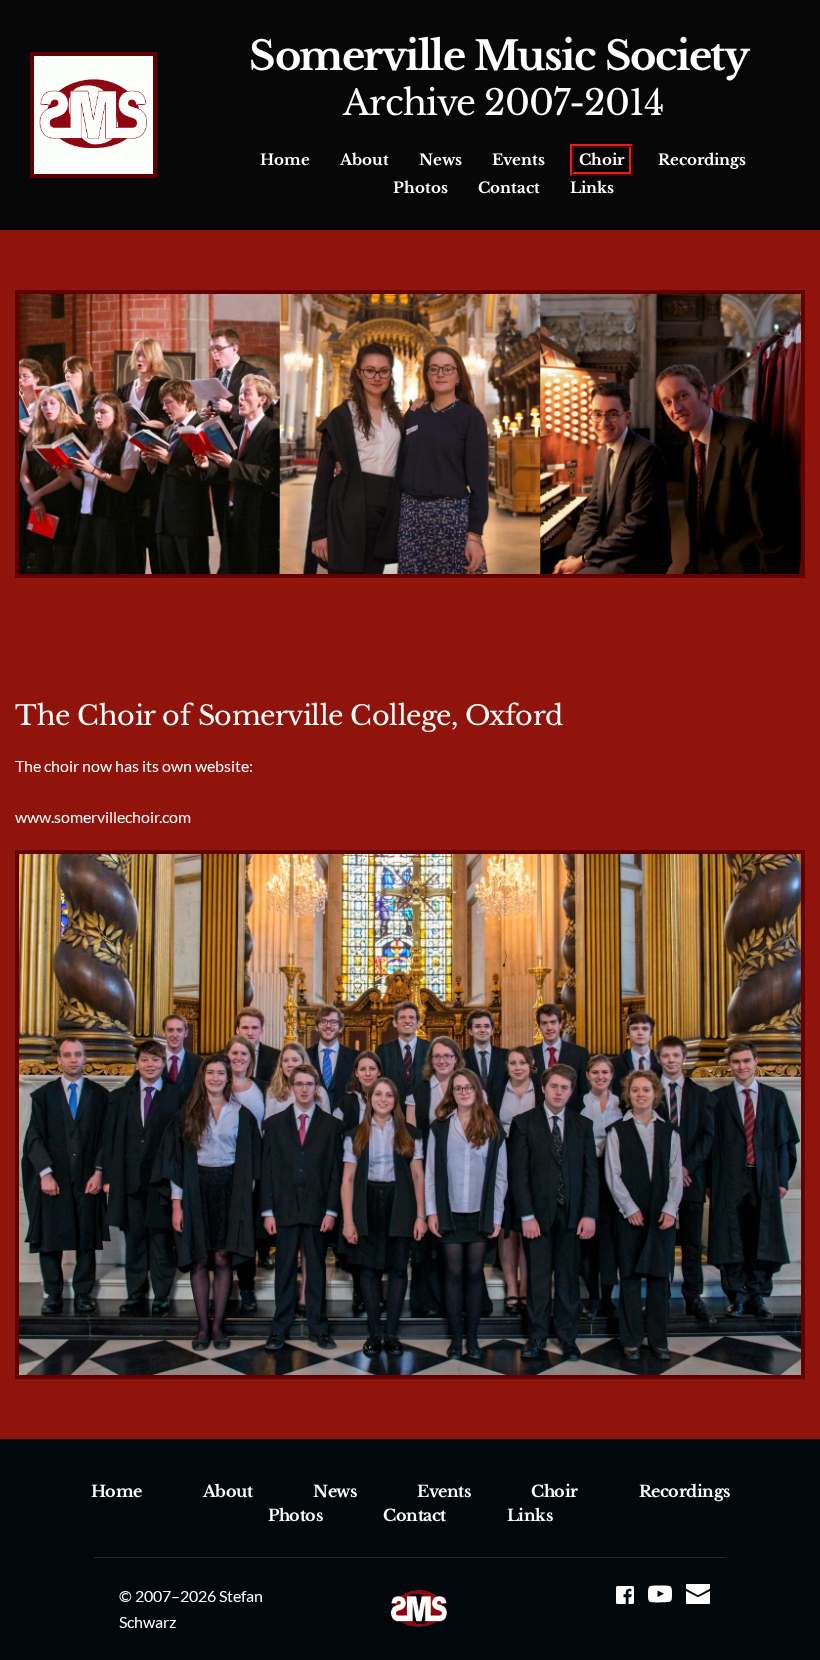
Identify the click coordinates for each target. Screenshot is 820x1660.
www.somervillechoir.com (104, 816)
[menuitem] (285, 160)
